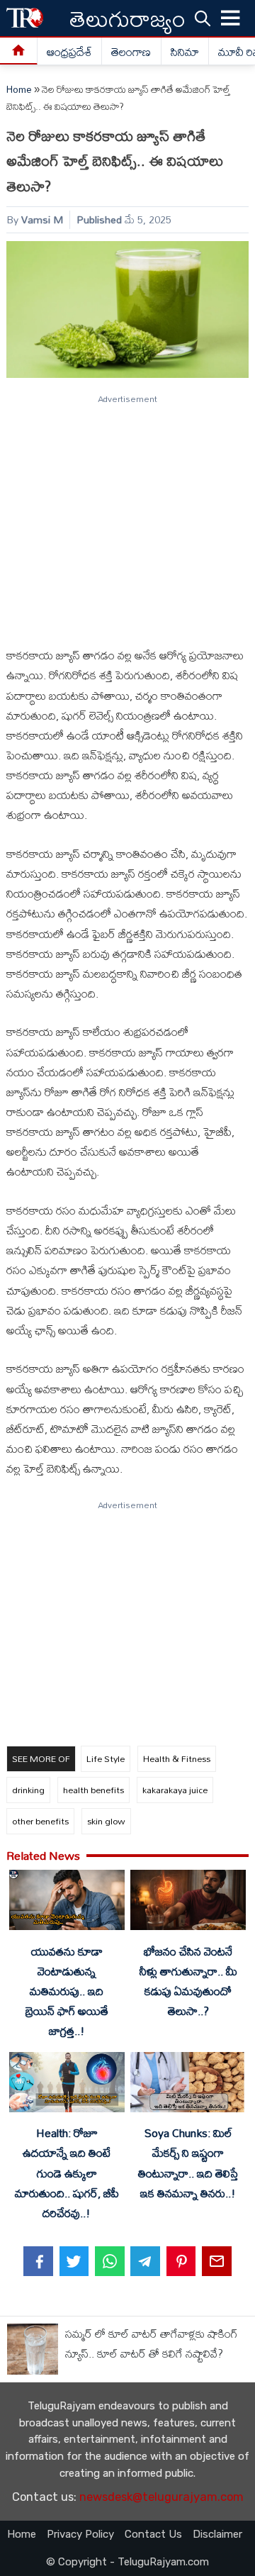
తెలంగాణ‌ (131, 52)
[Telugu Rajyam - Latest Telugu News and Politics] (25, 18)
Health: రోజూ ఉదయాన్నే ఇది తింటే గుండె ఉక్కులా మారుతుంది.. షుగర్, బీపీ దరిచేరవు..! (67, 2173)
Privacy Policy (80, 2534)
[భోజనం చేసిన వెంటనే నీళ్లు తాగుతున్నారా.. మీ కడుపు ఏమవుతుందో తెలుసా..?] (188, 1903)
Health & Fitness (177, 1758)
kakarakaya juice (175, 1790)
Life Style (106, 1758)
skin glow (106, 1821)
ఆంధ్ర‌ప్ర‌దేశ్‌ (69, 52)
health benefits (93, 1790)
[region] (127, 515)
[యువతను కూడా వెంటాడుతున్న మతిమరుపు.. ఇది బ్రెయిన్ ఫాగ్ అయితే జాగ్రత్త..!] (67, 1903)
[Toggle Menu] (231, 18)
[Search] (203, 18)
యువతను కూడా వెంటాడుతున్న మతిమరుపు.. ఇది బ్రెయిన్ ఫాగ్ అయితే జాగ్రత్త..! (67, 1991)
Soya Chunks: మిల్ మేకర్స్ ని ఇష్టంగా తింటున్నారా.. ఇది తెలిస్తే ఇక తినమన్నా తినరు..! (188, 2163)
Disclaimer (217, 2534)
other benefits (40, 1821)
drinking (28, 1790)
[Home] (19, 51)
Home (19, 89)
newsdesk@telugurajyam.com (161, 2497)
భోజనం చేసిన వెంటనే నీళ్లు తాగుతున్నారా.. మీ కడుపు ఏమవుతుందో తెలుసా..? (188, 1981)
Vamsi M (42, 219)
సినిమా (185, 52)
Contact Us (153, 2534)
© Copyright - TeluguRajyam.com (127, 2562)
